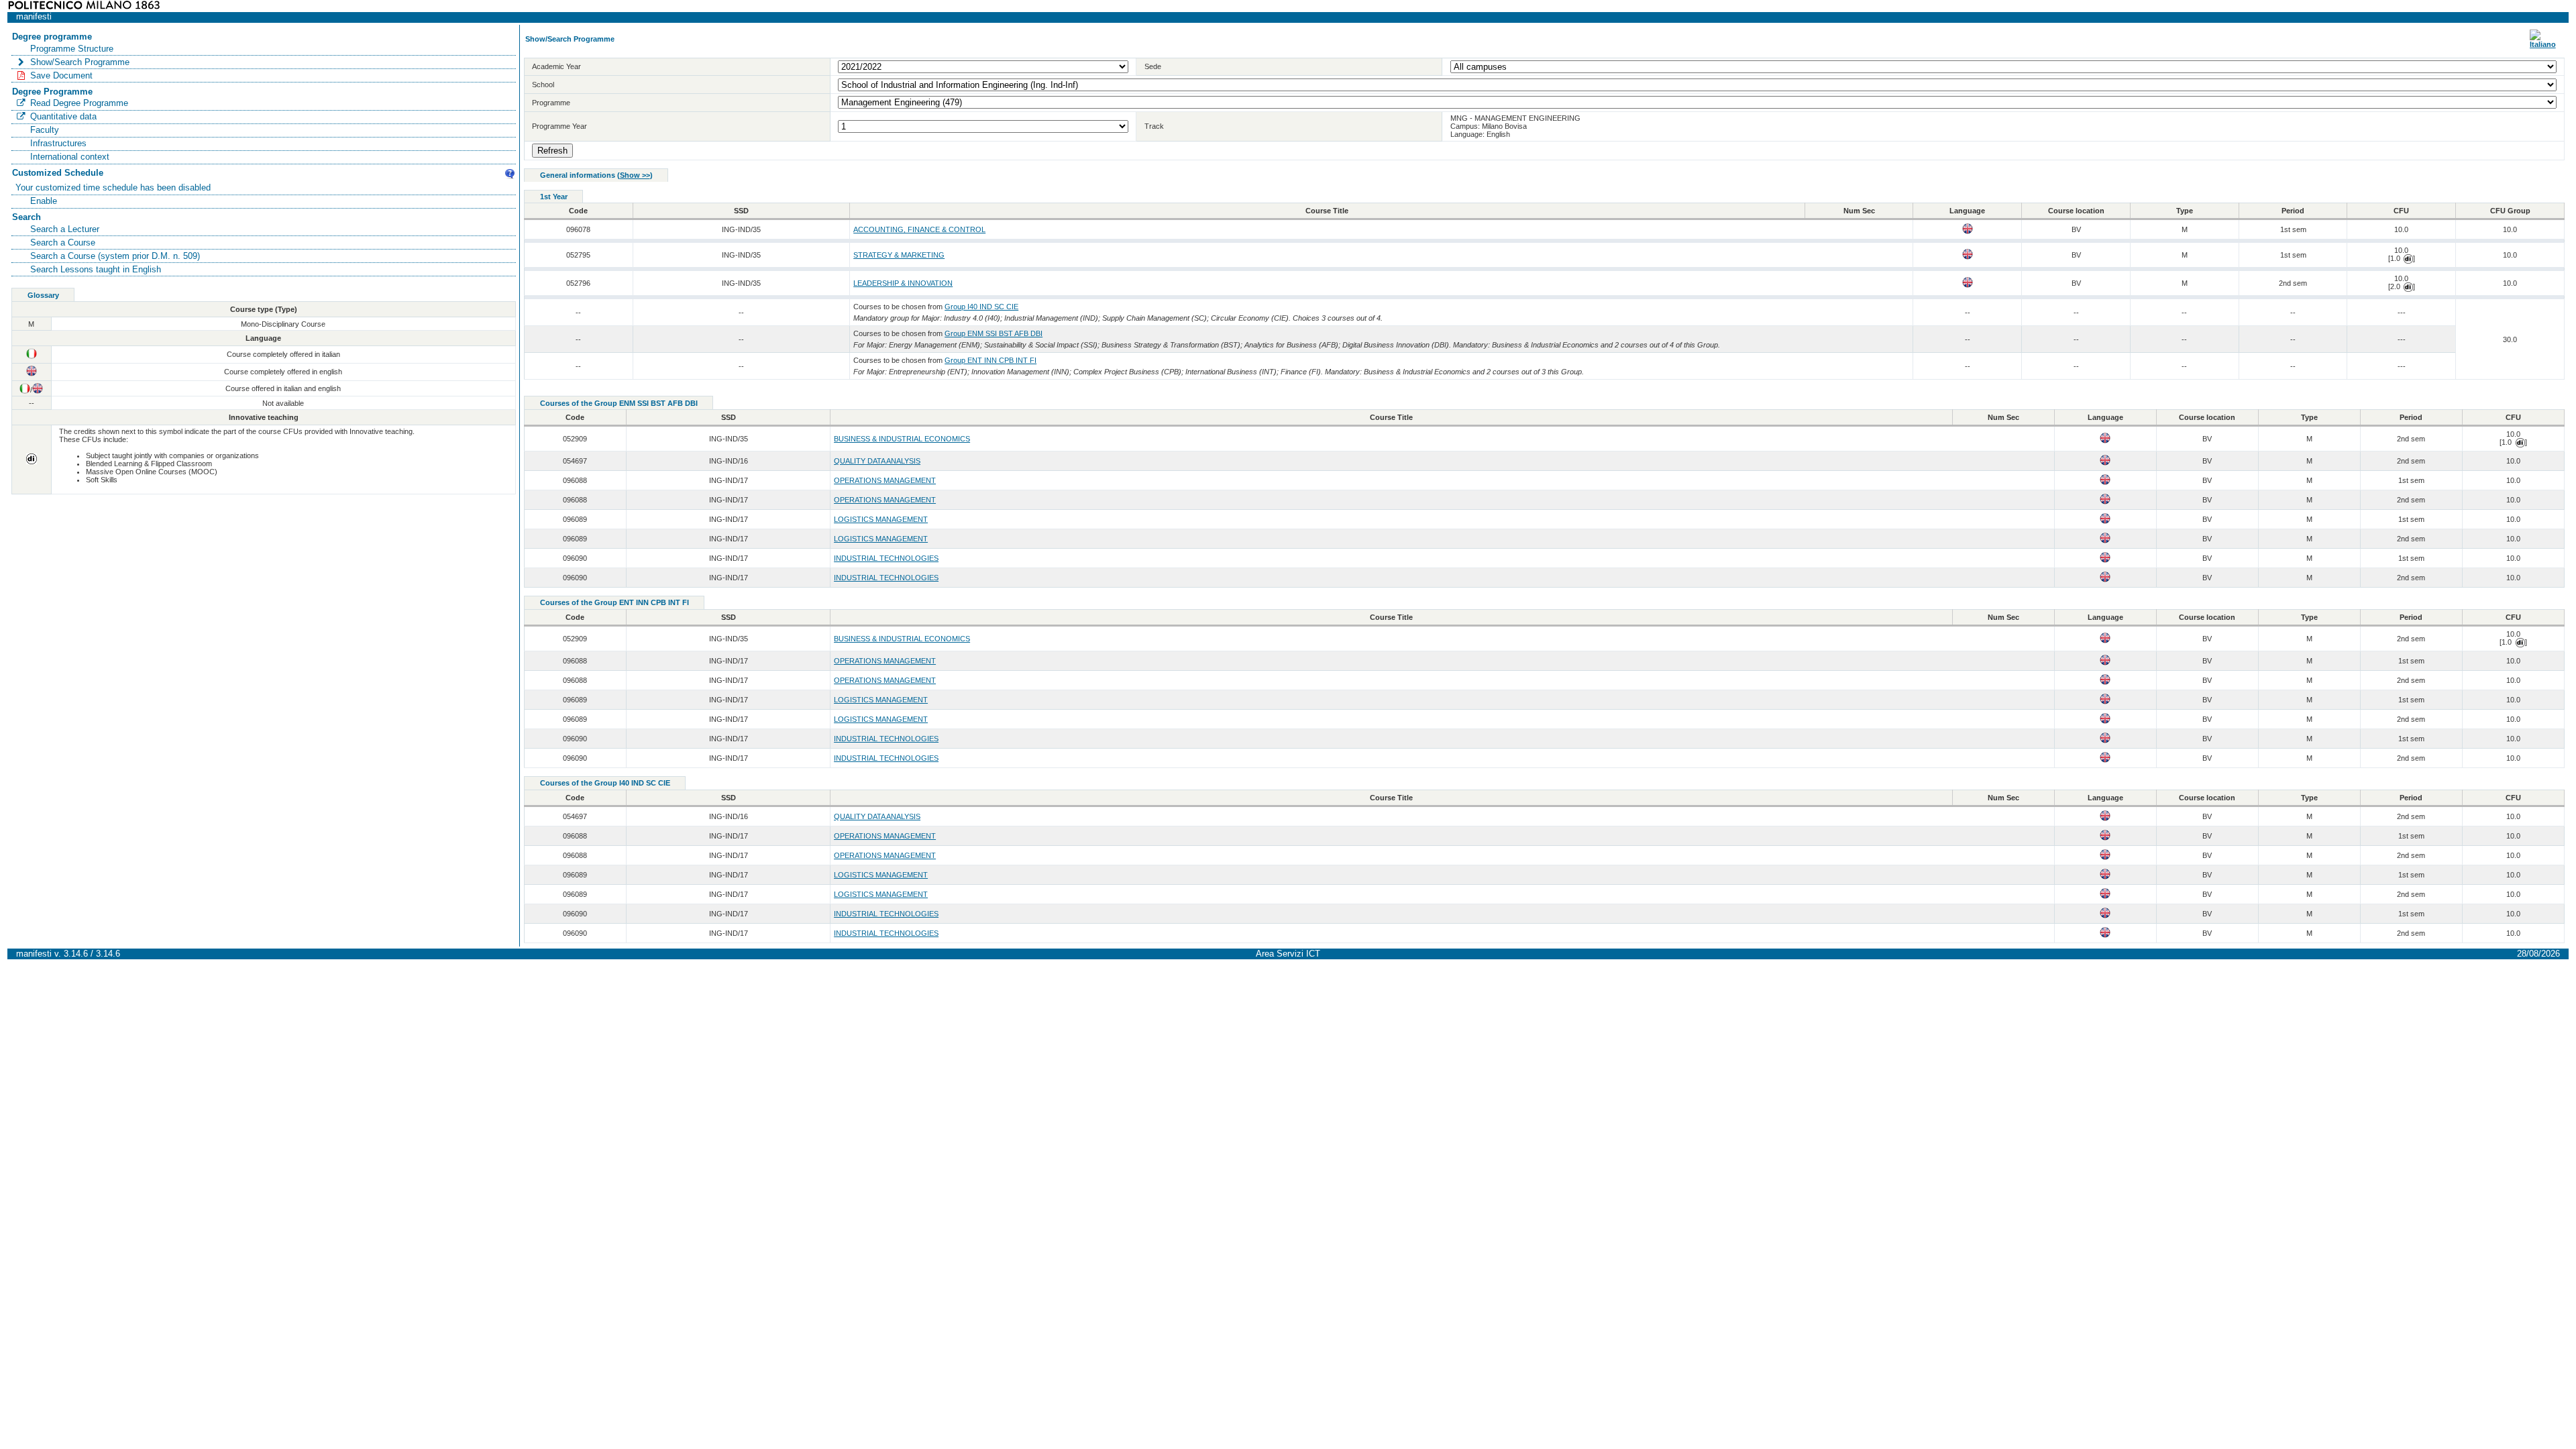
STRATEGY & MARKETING (899, 255)
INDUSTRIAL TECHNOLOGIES (886, 558)
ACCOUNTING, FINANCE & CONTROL (919, 229)
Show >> (635, 175)
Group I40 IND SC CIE (981, 307)
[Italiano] (2543, 44)
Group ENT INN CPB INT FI (990, 360)
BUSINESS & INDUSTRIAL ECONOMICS (902, 439)
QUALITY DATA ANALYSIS (877, 461)
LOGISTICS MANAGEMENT (881, 519)
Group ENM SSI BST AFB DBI (994, 333)
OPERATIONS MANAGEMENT (885, 480)
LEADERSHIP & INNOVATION (903, 283)
